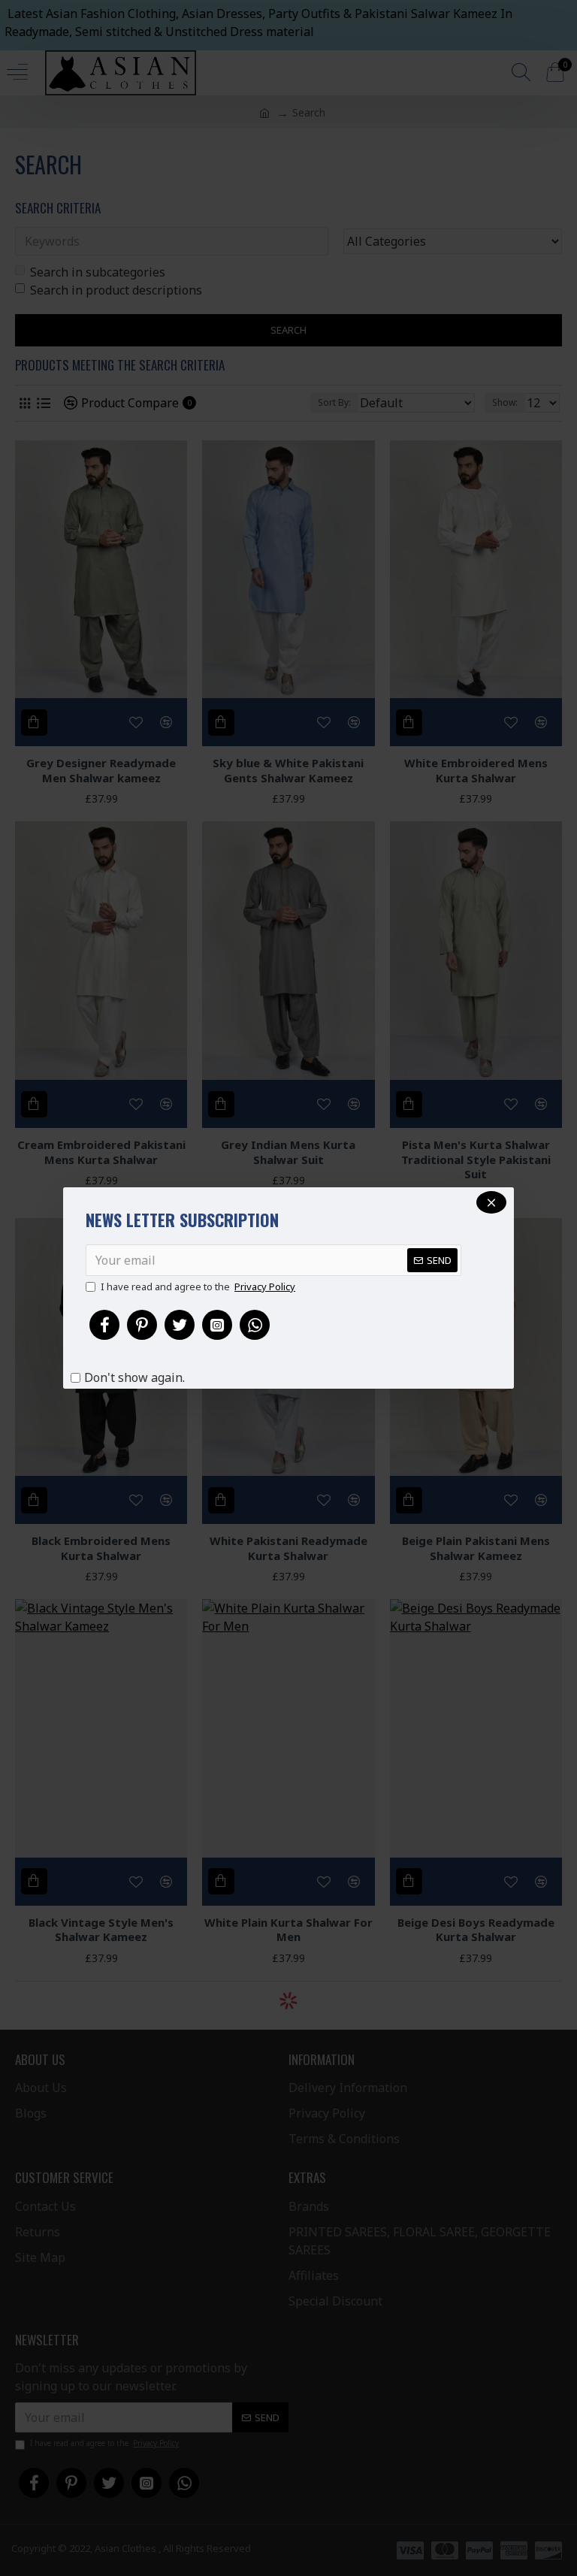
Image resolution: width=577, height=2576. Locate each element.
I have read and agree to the (198, 1286)
